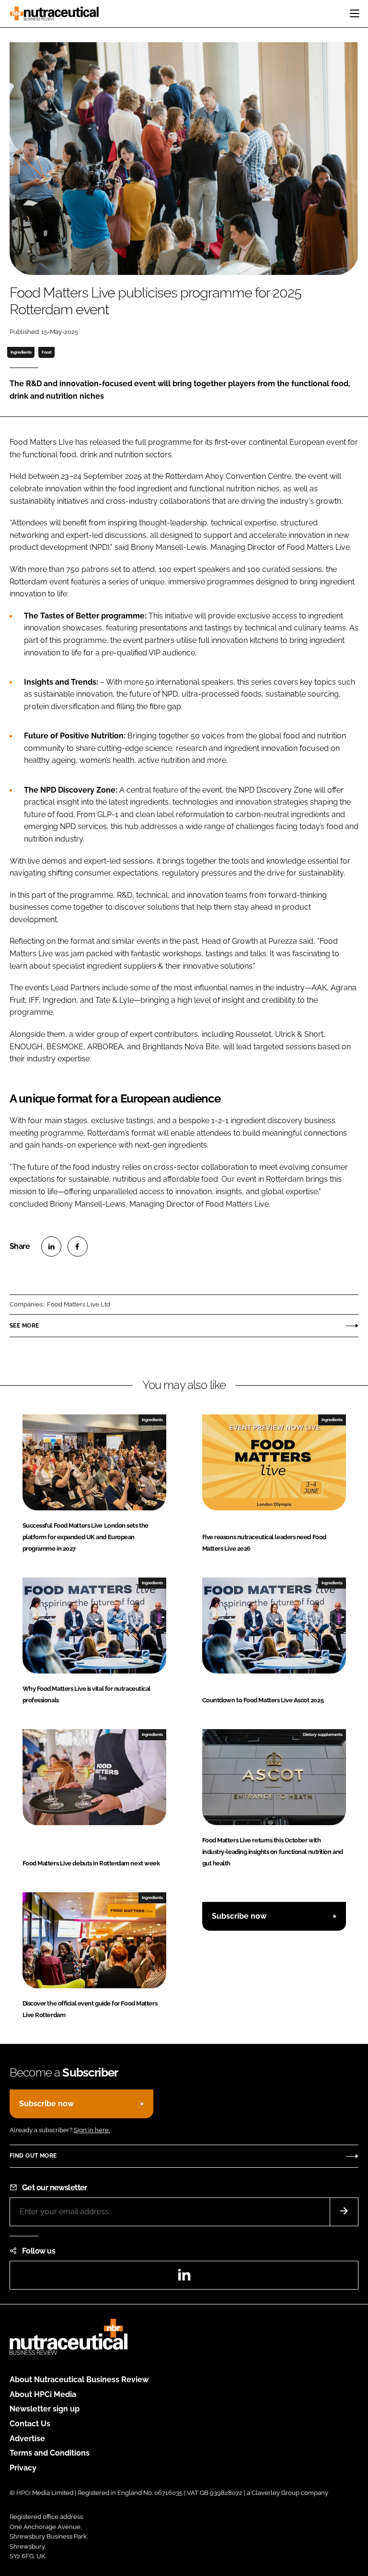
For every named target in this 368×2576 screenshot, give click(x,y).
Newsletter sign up (45, 2409)
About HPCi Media (43, 2394)
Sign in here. (92, 2130)
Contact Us (30, 2424)
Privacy (23, 2468)
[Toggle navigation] (355, 13)
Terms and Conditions (50, 2453)
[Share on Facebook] (78, 1246)
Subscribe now (239, 1916)
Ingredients (21, 352)
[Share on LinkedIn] (51, 1246)
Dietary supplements (323, 1734)
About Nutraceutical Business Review (79, 2380)
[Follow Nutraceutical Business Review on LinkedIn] (184, 2278)
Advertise (27, 2439)
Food (46, 352)
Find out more (33, 2156)
